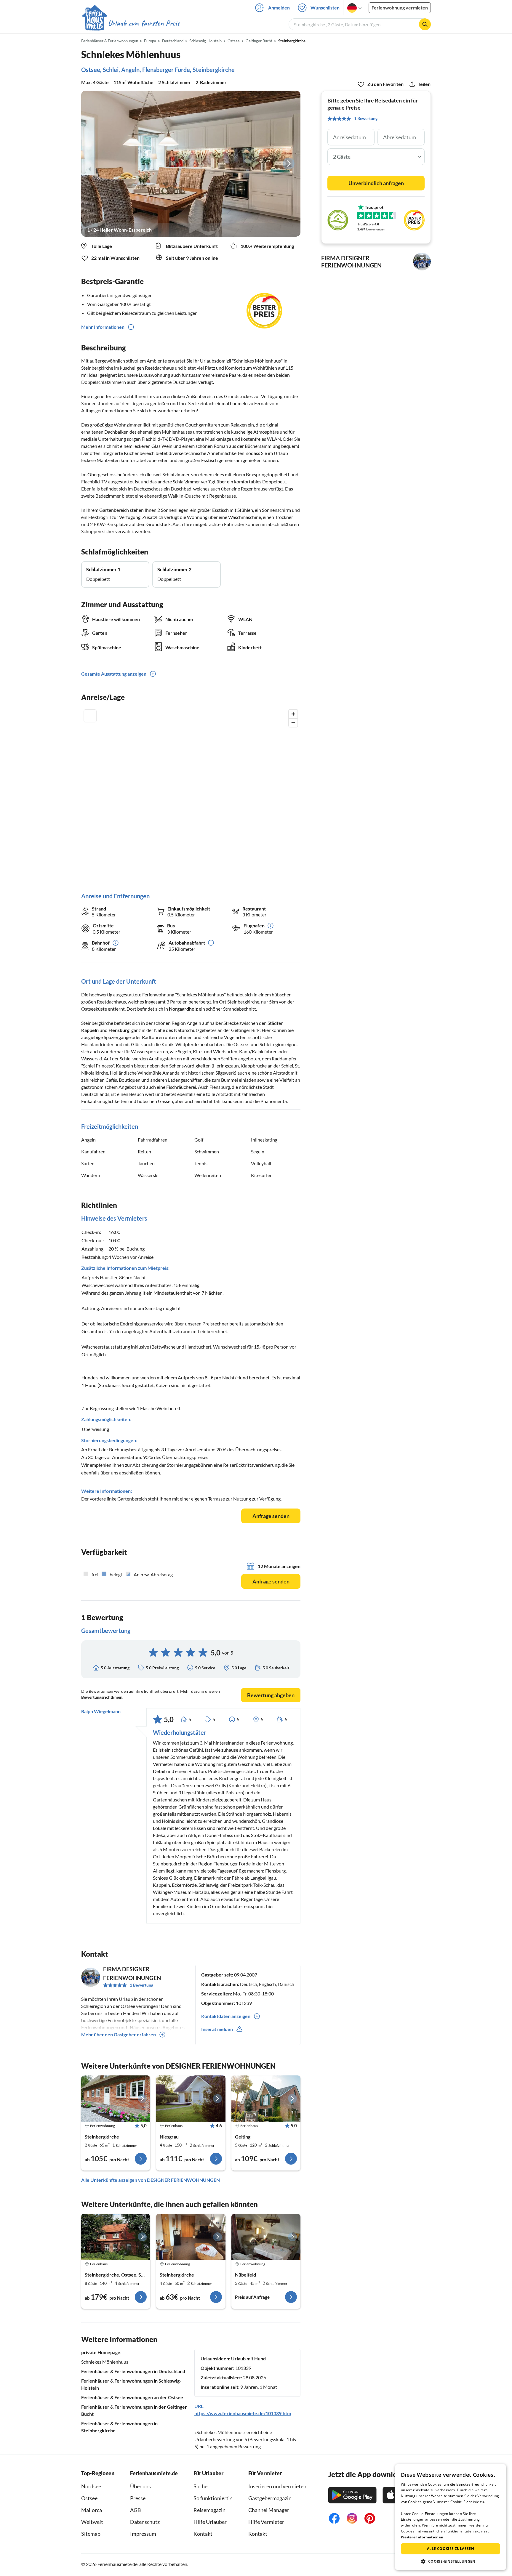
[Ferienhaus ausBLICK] (266, 2099)
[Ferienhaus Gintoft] (116, 2237)
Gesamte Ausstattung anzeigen (114, 674)
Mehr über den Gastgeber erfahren (119, 2034)
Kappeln (90, 1030)
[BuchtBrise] (191, 2099)
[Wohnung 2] (266, 2237)
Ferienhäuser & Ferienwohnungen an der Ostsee (132, 2397)
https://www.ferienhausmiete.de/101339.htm (243, 2413)
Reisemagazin (209, 2510)
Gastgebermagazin (270, 2498)
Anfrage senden (271, 1516)
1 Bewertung (141, 1985)
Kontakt (203, 2534)
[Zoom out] (293, 723)
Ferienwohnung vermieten (400, 8)
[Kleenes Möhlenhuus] (116, 2099)
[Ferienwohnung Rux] (191, 2237)
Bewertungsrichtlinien (102, 1697)
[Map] (191, 795)
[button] (451, 2561)
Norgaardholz (183, 1009)
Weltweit (92, 2522)
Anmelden (279, 8)
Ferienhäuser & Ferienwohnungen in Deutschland (133, 2371)
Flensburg (119, 1030)
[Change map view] (90, 716)
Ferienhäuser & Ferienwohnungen (110, 41)
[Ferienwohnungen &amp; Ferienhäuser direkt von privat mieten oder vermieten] (131, 23)
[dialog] (451, 2517)
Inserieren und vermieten (277, 2486)
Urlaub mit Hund (248, 2358)
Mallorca (92, 2510)
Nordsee (91, 2486)
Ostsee (89, 2498)
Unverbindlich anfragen (376, 183)
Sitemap (91, 2534)
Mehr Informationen (103, 327)
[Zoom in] (293, 714)
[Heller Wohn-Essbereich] (191, 164)
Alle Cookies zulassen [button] (451, 2549)
